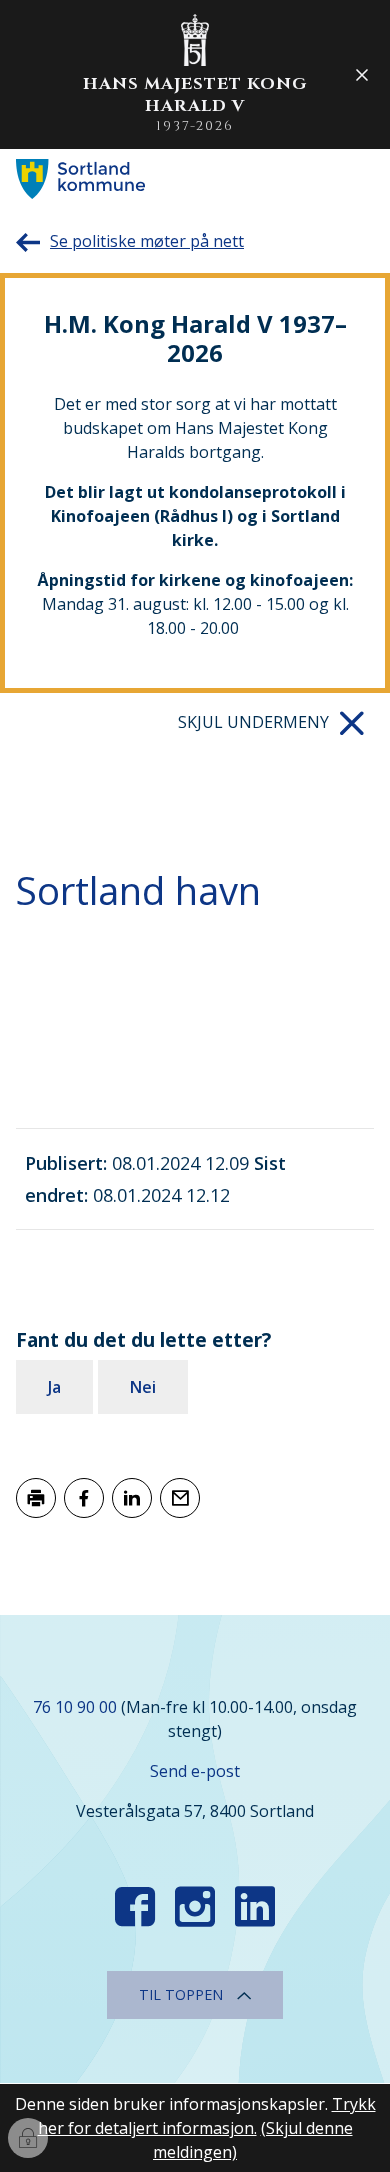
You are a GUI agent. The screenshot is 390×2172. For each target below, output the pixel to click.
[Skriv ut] (36, 1498)
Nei (143, 1387)
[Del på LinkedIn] (132, 1498)
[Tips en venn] (180, 1498)
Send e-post (195, 1771)
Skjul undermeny (253, 722)
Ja (54, 1387)
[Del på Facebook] (84, 1498)
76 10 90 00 (75, 1707)
